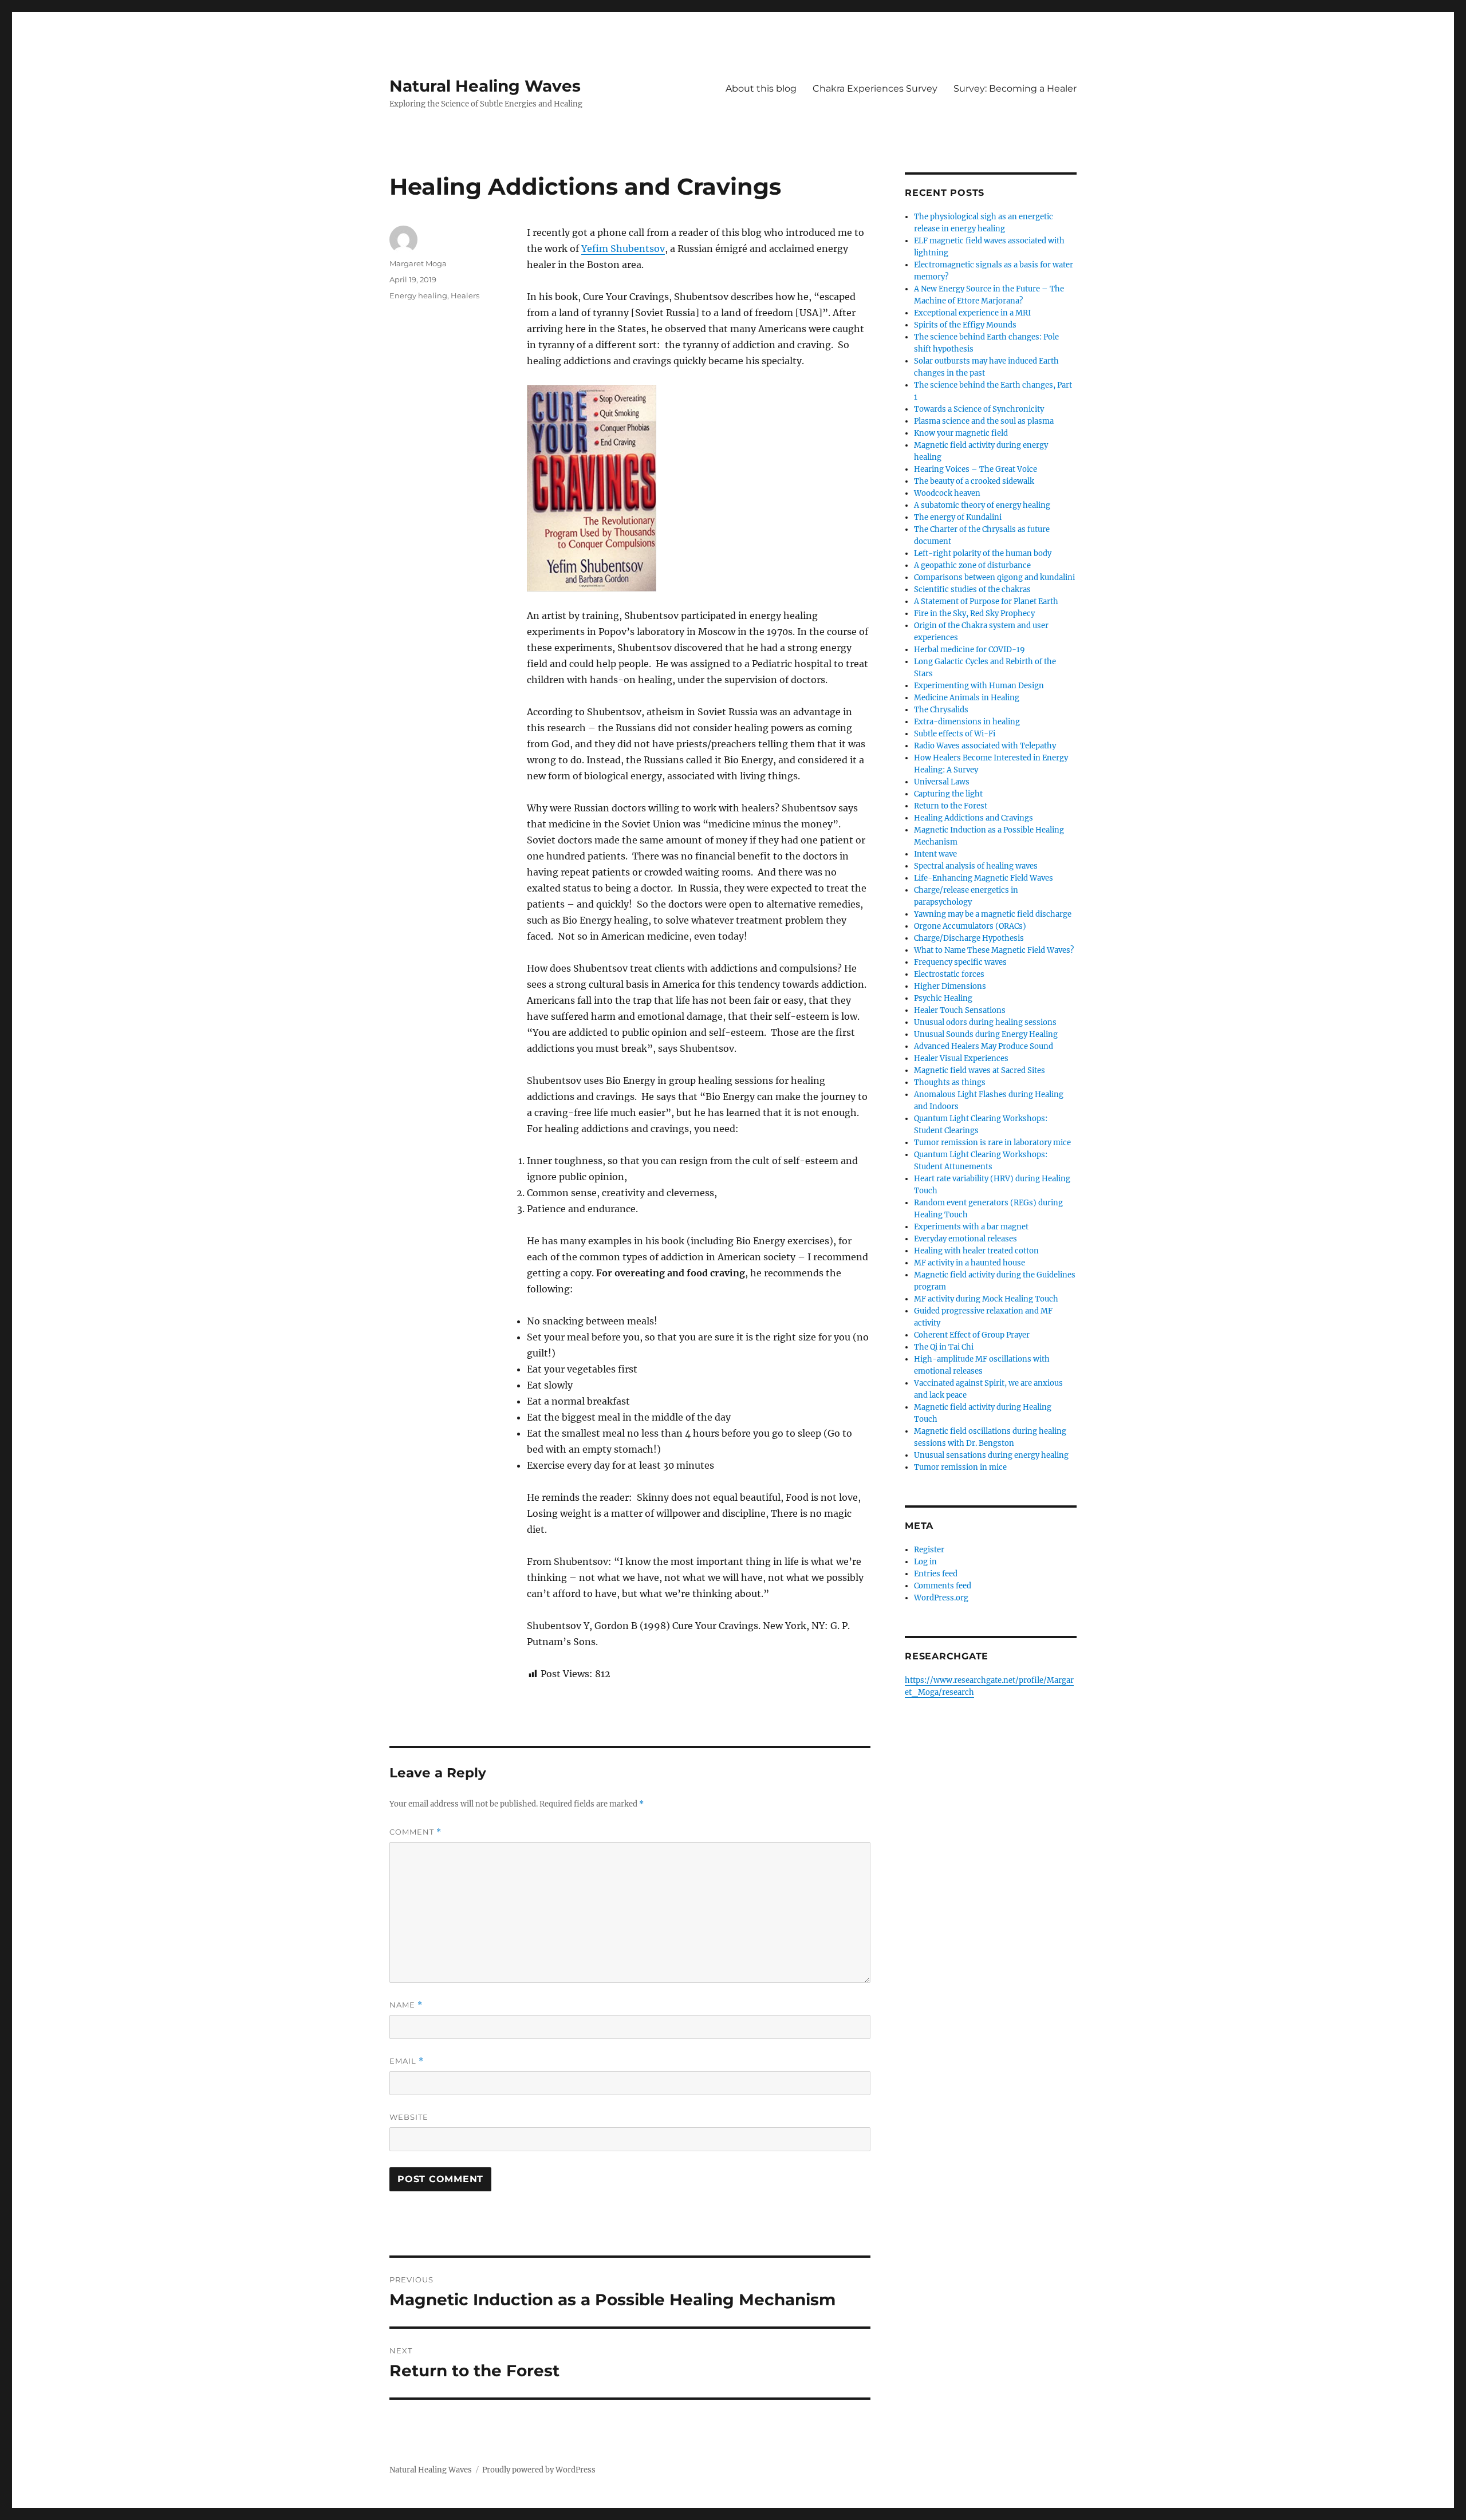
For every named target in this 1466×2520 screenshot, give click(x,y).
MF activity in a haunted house (970, 1263)
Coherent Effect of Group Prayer (972, 1335)
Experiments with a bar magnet (971, 1227)
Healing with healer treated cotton (976, 1251)
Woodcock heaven (947, 493)
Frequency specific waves (960, 962)
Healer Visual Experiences (961, 1058)
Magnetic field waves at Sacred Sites (980, 1070)
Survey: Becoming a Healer (1015, 88)
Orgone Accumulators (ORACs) (970, 926)
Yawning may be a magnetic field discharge (993, 914)
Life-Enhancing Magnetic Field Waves (984, 878)
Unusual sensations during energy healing (991, 1455)
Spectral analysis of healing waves (976, 866)
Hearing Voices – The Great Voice (976, 469)
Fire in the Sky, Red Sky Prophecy (974, 614)
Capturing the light (948, 794)
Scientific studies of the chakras (972, 589)
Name (406, 2005)
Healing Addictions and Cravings (974, 818)
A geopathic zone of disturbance (972, 565)
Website (409, 2117)
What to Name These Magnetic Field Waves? (994, 950)
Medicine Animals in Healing (967, 698)
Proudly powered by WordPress (539, 2470)
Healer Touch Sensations (960, 1010)
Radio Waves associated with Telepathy (985, 746)
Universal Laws (942, 782)
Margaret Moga (418, 263)
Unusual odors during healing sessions (985, 1022)
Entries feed (936, 1574)
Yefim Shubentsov (623, 249)
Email (407, 2061)
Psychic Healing (943, 998)
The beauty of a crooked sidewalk (974, 481)
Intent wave (935, 854)
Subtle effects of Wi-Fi (955, 734)
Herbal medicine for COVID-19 (970, 650)
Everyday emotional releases (965, 1239)
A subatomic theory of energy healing (982, 505)
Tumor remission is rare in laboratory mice (992, 1143)
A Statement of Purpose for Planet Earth (986, 602)
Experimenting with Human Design (979, 686)
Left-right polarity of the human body (983, 553)
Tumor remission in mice (960, 1467)
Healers (465, 295)
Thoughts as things (950, 1082)
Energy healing (418, 295)
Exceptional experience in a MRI (972, 313)
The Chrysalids (941, 710)
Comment (415, 1832)
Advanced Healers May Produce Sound (984, 1046)
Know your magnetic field (961, 433)
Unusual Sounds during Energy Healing (986, 1034)
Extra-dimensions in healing (967, 722)
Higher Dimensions (950, 986)
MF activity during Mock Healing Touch (986, 1299)
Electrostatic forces (949, 974)
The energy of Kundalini (958, 517)
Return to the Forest (951, 806)
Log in (925, 1562)
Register (929, 1550)
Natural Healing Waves (485, 86)
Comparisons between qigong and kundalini (994, 577)
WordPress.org (941, 1598)
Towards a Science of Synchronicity (979, 409)
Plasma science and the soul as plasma (984, 421)
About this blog (761, 88)
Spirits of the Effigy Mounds (965, 325)
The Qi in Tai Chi (944, 1347)
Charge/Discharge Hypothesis (969, 938)
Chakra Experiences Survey (875, 88)
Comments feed (943, 1586)
